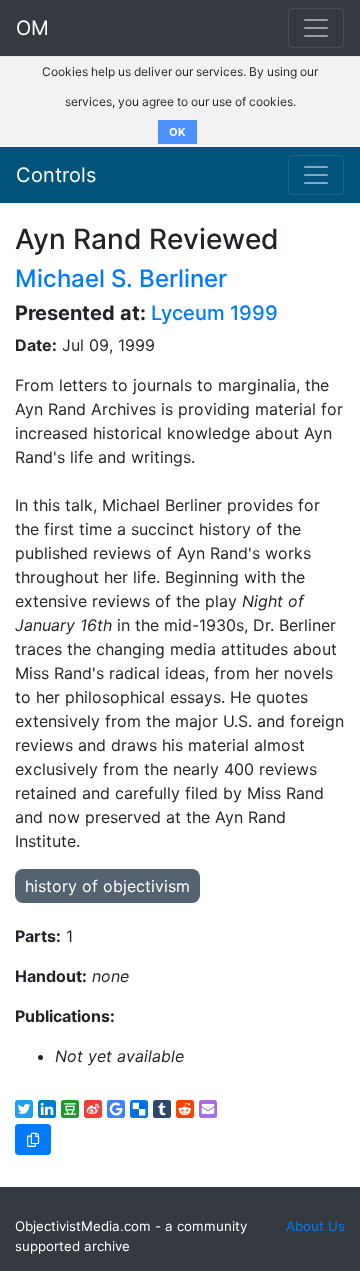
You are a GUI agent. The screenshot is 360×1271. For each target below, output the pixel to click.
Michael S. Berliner (121, 278)
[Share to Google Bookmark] (116, 1109)
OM (32, 28)
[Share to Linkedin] (47, 1109)
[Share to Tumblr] (162, 1109)
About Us (315, 1226)
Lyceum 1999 (214, 313)
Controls (56, 175)
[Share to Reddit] (185, 1109)
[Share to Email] (208, 1109)
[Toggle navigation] (316, 175)
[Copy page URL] (33, 1139)
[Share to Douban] (70, 1109)
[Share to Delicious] (139, 1109)
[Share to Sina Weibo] (93, 1109)
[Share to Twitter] (24, 1109)
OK (177, 132)
